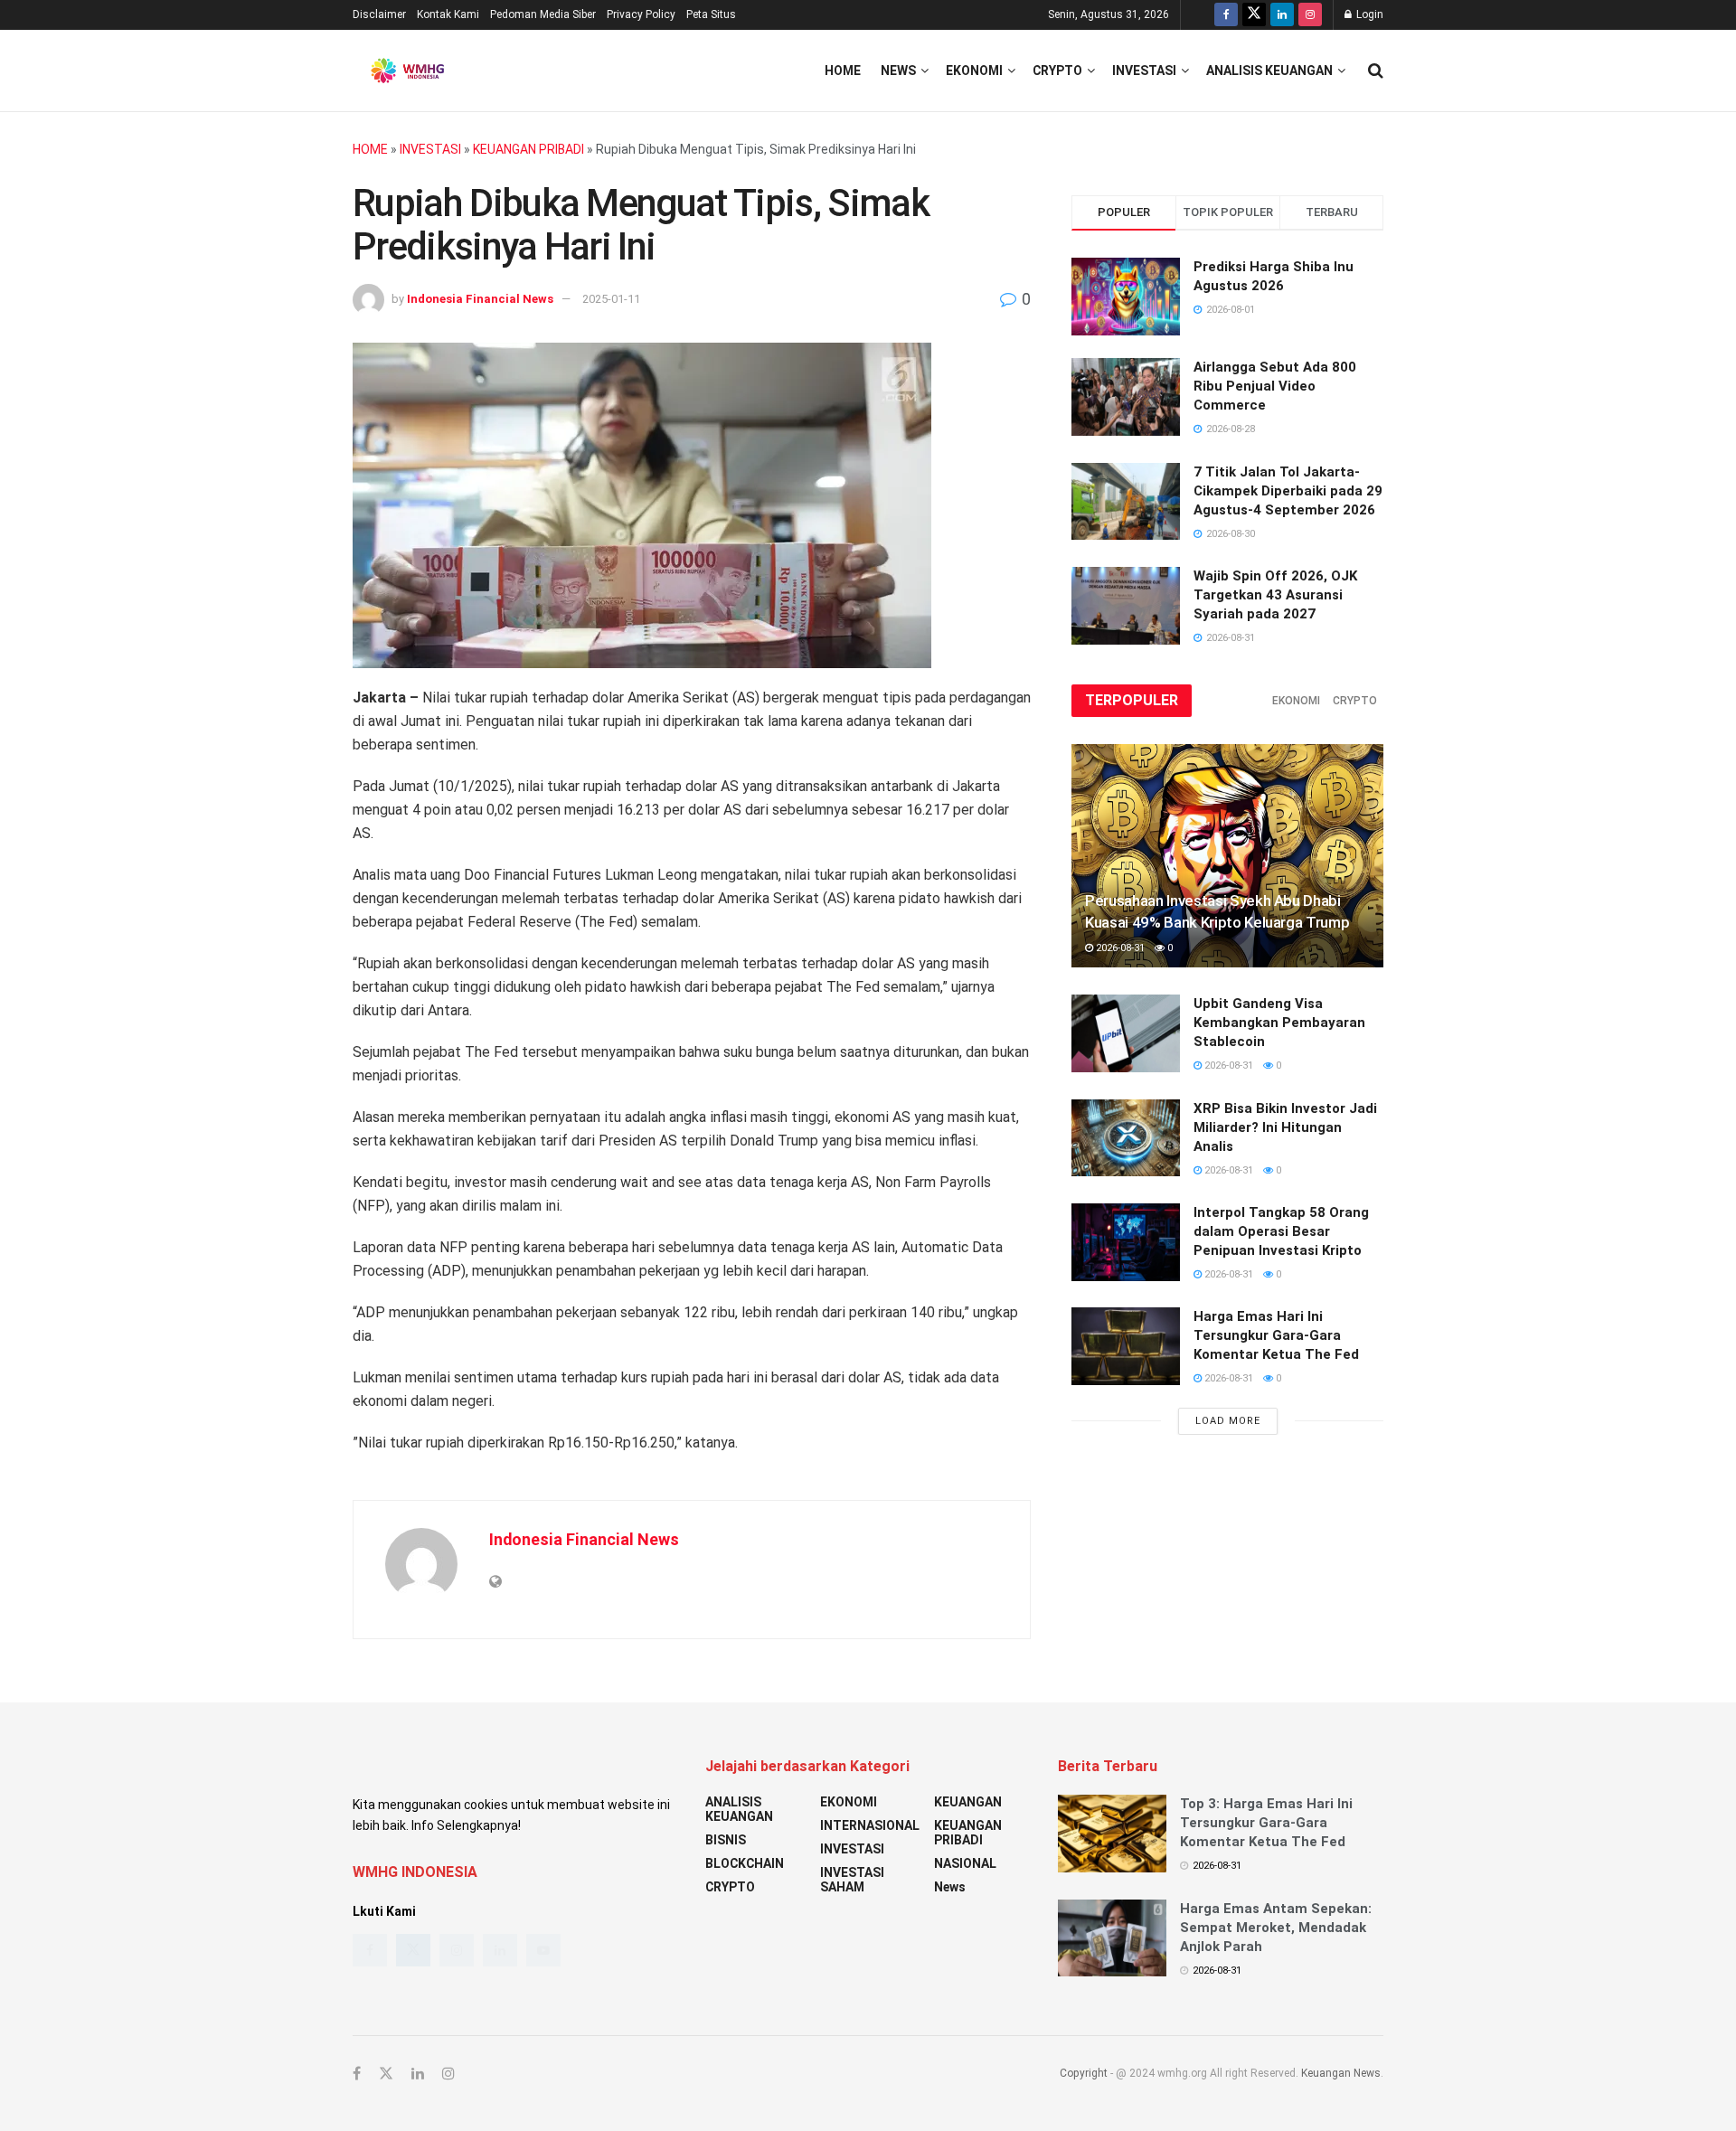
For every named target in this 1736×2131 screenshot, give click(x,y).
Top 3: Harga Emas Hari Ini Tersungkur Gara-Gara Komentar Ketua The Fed (1266, 1823)
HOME (370, 149)
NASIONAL (965, 1863)
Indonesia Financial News (480, 299)
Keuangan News (1341, 2073)
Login (1368, 14)
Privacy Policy (641, 14)
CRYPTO (1057, 71)
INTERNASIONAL (870, 1825)
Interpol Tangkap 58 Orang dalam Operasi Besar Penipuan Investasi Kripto (1281, 1231)
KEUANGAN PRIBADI (528, 149)
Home (843, 71)
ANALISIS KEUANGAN (1269, 71)
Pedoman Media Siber (543, 14)
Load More (1228, 1421)
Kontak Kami (448, 14)
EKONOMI (974, 71)
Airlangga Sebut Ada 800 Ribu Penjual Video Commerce (1275, 386)
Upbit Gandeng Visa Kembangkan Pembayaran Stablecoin (1279, 1023)
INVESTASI (1144, 71)
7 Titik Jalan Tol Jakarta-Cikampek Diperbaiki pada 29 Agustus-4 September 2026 (1288, 491)
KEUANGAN (968, 1802)
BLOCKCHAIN (745, 1863)
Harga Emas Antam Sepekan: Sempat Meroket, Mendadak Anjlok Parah (1276, 1928)
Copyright (1084, 2073)
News (898, 71)
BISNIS (726, 1840)
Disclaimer (379, 14)
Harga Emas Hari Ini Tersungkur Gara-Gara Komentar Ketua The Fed (1276, 1335)
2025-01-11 (611, 299)
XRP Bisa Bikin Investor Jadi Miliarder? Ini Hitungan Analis (1285, 1127)
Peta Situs (711, 14)
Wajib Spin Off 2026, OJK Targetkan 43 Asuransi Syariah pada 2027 (1275, 595)
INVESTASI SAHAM (852, 1880)
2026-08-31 (1119, 948)
